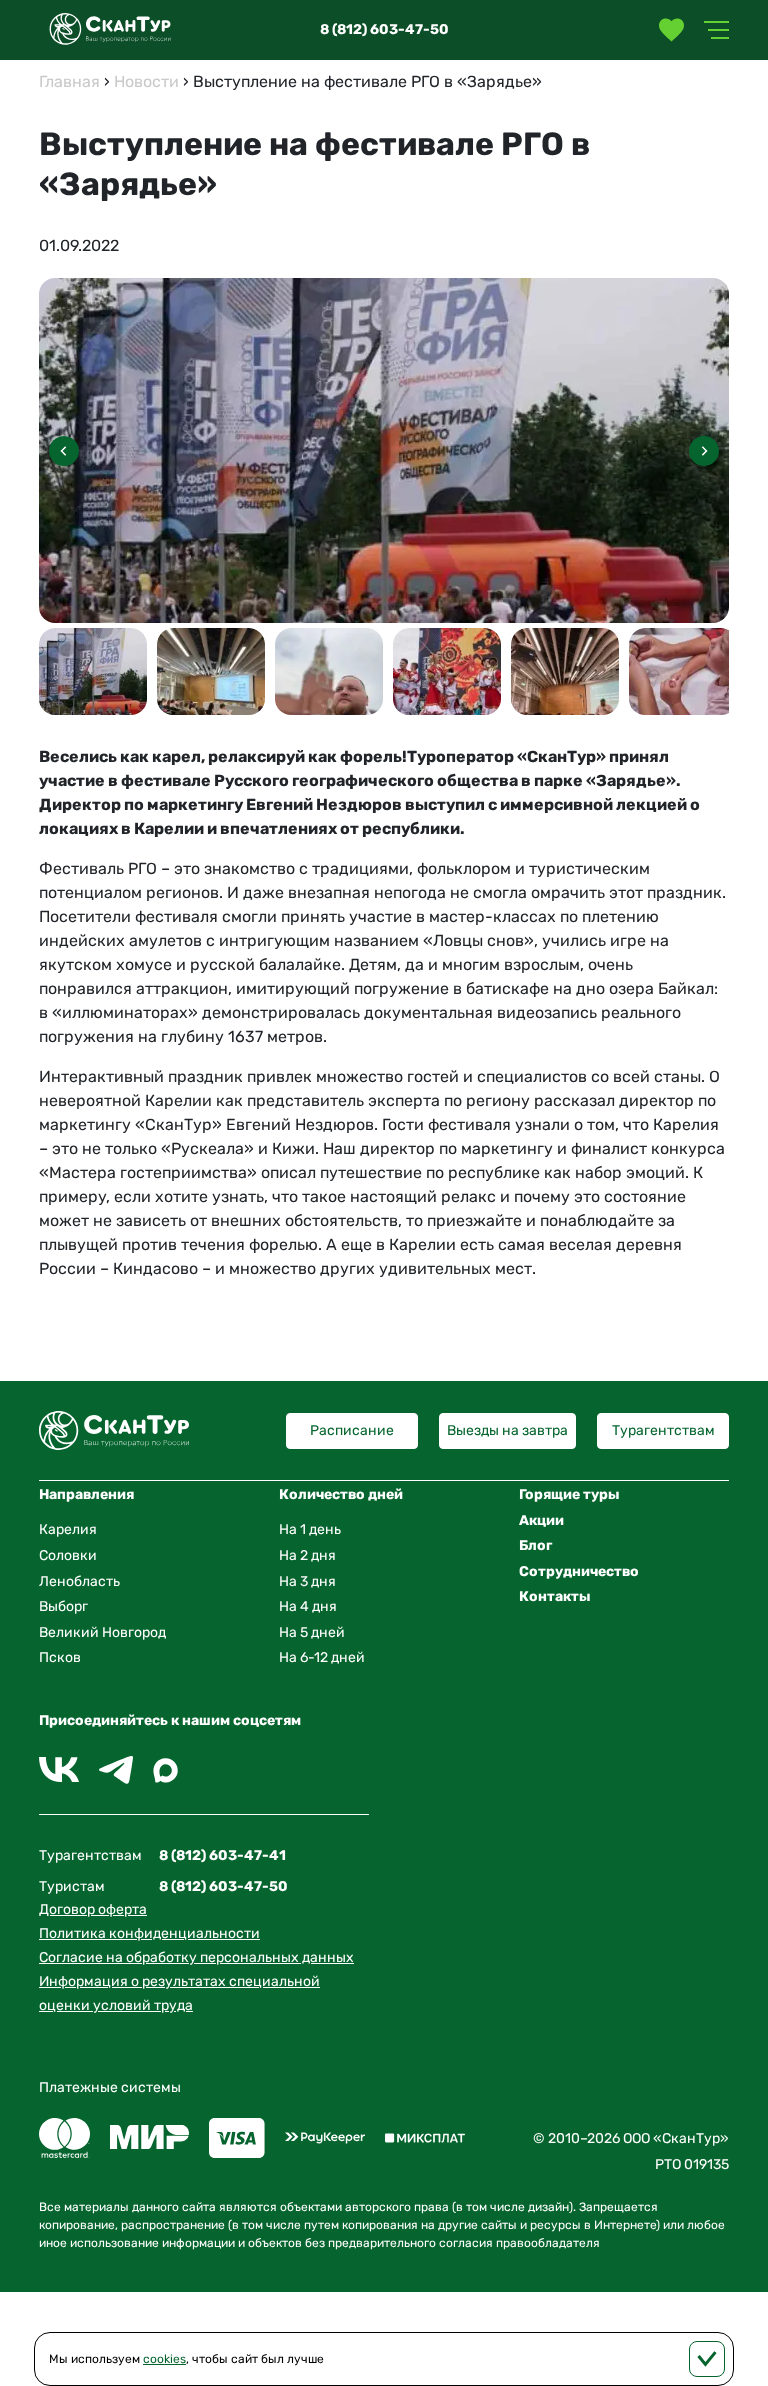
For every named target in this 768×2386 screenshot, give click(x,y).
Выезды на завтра (507, 1430)
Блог (535, 1545)
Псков (60, 1657)
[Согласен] (707, 2359)
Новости (146, 81)
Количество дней (341, 1494)
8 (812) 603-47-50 (384, 29)
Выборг (63, 1606)
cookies (164, 2359)
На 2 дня (307, 1555)
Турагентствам (663, 1430)
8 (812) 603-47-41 (222, 1855)
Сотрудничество (579, 1571)
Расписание (352, 1430)
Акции (541, 1520)
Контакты (555, 1596)
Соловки (68, 1555)
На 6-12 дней (322, 1657)
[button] (704, 451)
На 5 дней (312, 1632)
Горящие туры (569, 1494)
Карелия (68, 1529)
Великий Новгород (102, 1632)
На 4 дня (308, 1606)
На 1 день (310, 1529)
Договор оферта (93, 1909)
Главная (69, 81)
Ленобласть (79, 1581)
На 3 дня (307, 1581)
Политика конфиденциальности (149, 1933)
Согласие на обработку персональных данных (196, 1957)
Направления (86, 1494)
